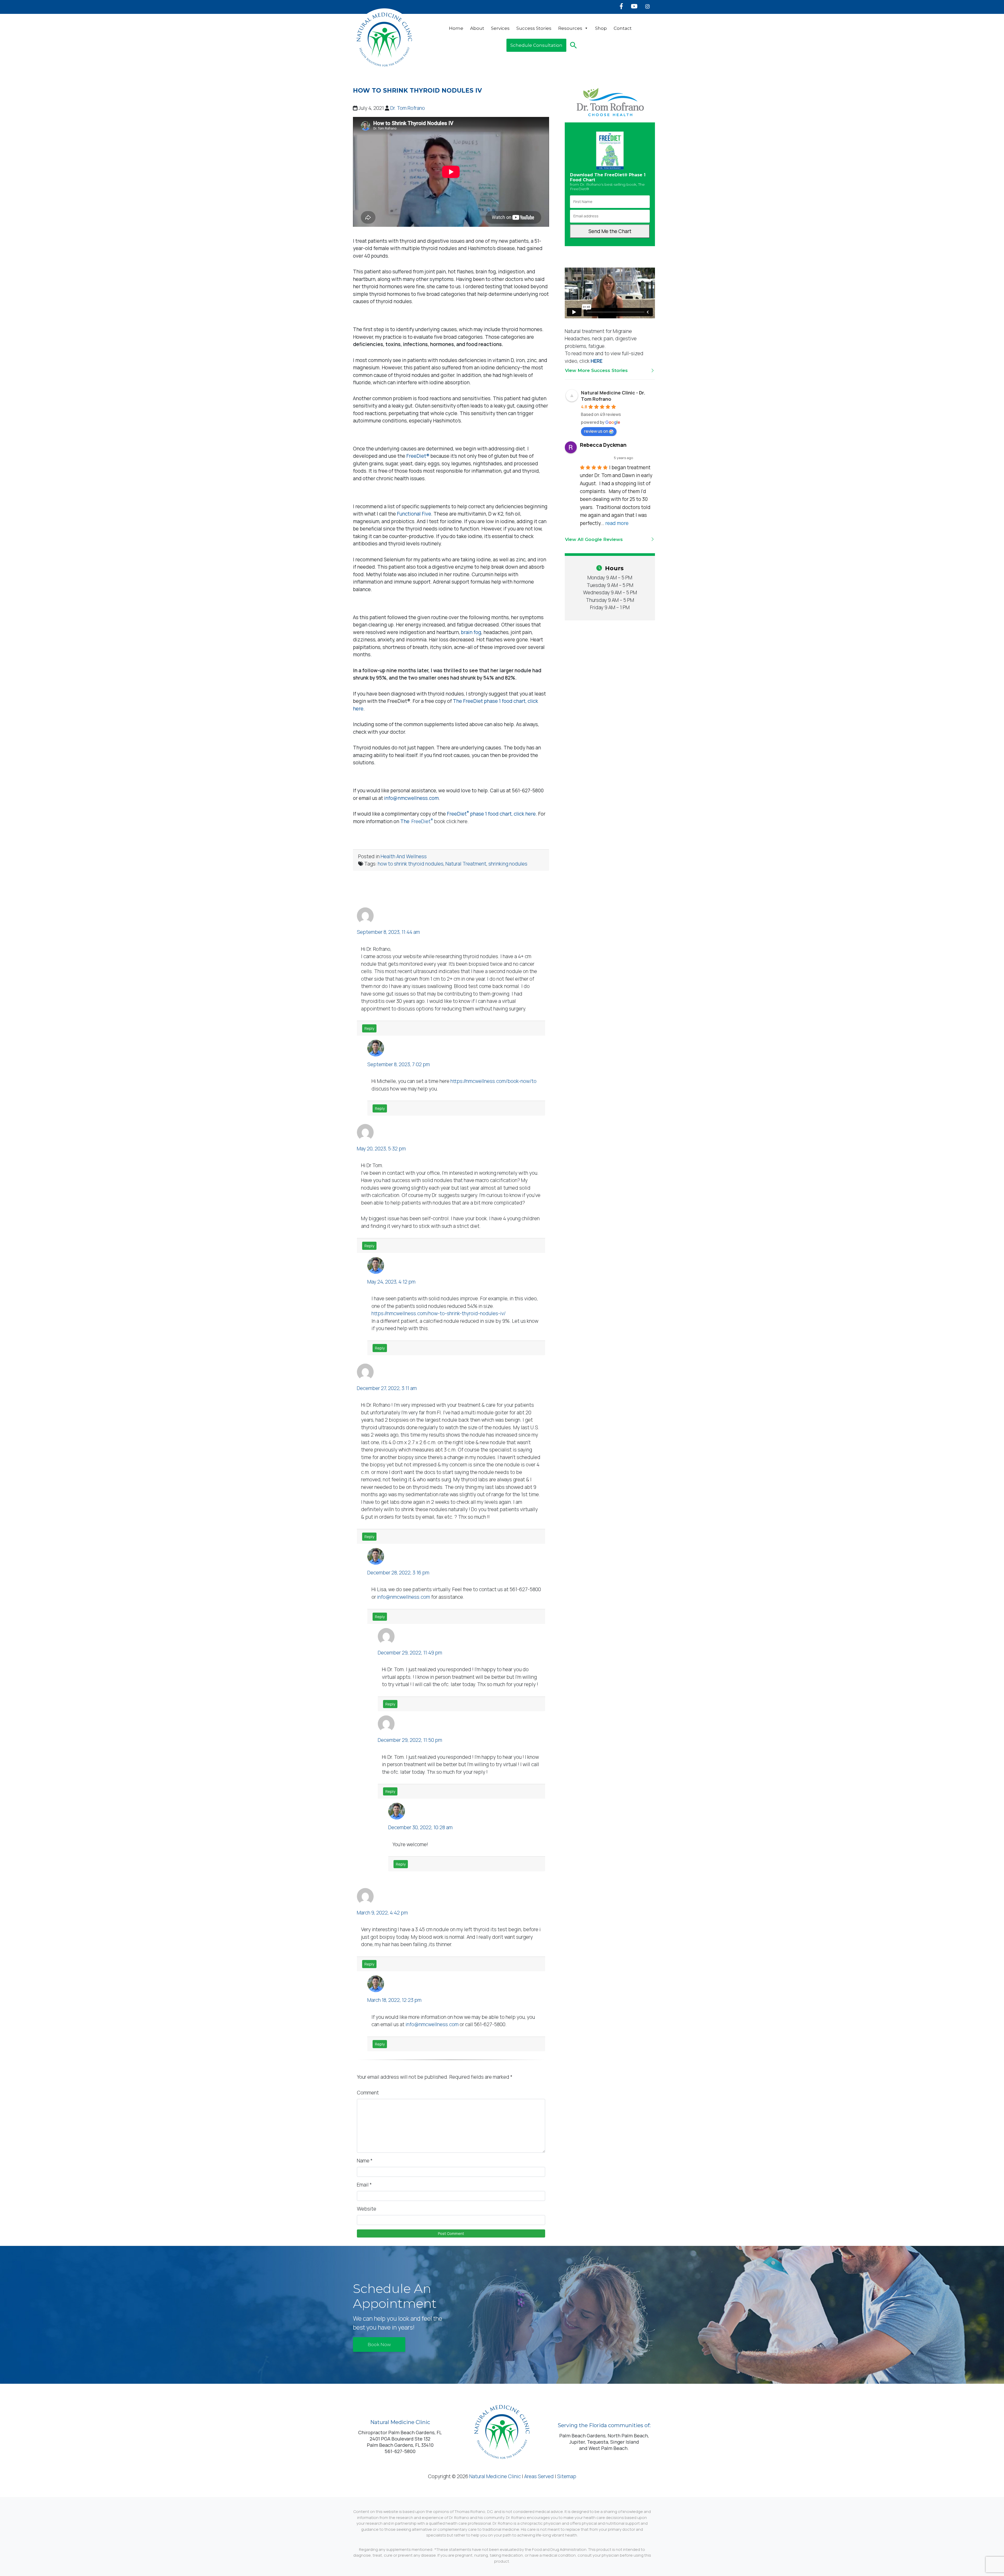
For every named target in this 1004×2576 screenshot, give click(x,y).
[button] (574, 45)
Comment (368, 2093)
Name (365, 2161)
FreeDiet (458, 814)
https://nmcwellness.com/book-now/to (494, 1081)
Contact (623, 28)
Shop (601, 28)
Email (364, 2185)
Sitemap (567, 2476)
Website (367, 2209)
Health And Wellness (404, 856)
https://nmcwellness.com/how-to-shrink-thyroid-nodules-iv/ (439, 1313)
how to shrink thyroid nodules (411, 864)
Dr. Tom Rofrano (408, 108)
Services (500, 28)
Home (456, 28)
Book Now (379, 2345)
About (477, 28)
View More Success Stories (596, 370)
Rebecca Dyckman (603, 445)
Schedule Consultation (536, 45)
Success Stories (534, 28)
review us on (596, 431)
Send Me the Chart (610, 231)
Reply (369, 1028)
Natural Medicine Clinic (495, 2476)
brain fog (471, 632)
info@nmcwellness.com (404, 1597)
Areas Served (539, 2476)
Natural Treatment (466, 864)
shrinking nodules (508, 864)
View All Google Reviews (594, 539)
